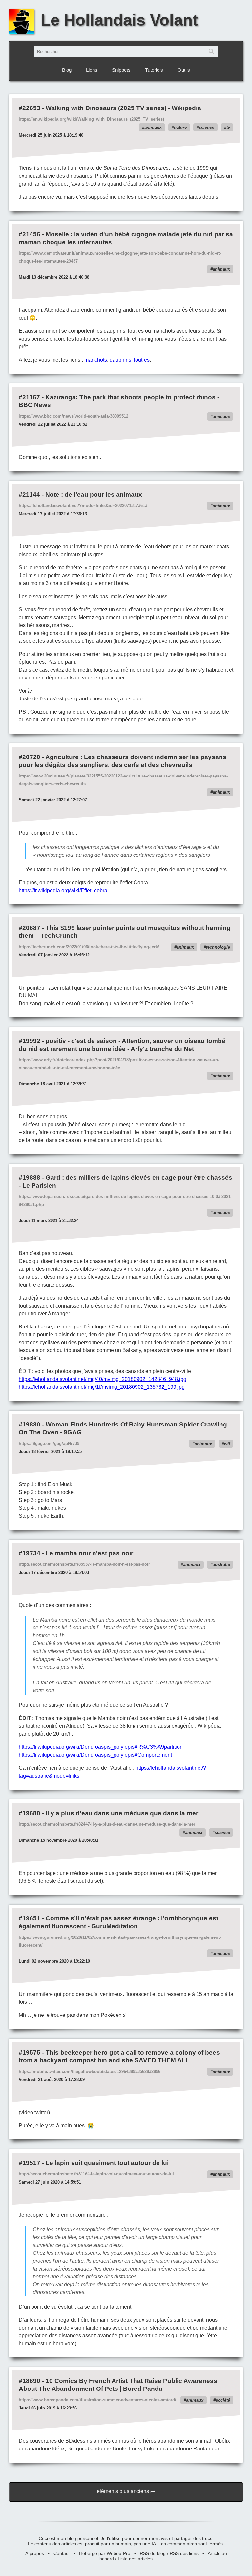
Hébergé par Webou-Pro (105, 2553)
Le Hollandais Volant (119, 20)
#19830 (30, 1424)
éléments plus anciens (123, 2491)
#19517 (30, 2163)
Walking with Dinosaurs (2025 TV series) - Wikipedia (123, 108)
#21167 (29, 397)
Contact (62, 2553)
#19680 (30, 1813)
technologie (218, 947)
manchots (96, 360)
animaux (153, 127)
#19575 (30, 2052)
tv (228, 127)
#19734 (30, 1553)
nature (180, 127)
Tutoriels (154, 70)
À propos (35, 2553)
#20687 (30, 928)
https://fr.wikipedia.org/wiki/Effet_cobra (63, 890)
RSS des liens (184, 2553)
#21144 (29, 494)
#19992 (30, 1041)
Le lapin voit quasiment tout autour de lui (107, 2163)
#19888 (30, 1178)
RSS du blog (153, 2553)
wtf (227, 1444)
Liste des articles (135, 2559)
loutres (142, 360)
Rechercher (212, 52)
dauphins (120, 360)
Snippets (121, 70)
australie (221, 1565)
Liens (92, 70)
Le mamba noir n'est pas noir (89, 1553)
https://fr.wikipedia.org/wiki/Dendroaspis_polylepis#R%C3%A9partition (101, 1747)
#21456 (30, 234)
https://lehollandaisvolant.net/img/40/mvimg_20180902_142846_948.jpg (103, 1379)
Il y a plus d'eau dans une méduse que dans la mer (122, 1813)
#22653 (30, 108)
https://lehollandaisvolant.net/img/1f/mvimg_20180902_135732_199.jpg (102, 1387)
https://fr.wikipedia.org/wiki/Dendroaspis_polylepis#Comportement (95, 1755)
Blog (67, 70)
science (207, 127)
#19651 (30, 1918)
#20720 (30, 757)
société (223, 2400)
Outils (184, 70)
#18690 (30, 2381)
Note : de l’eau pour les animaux (94, 494)
